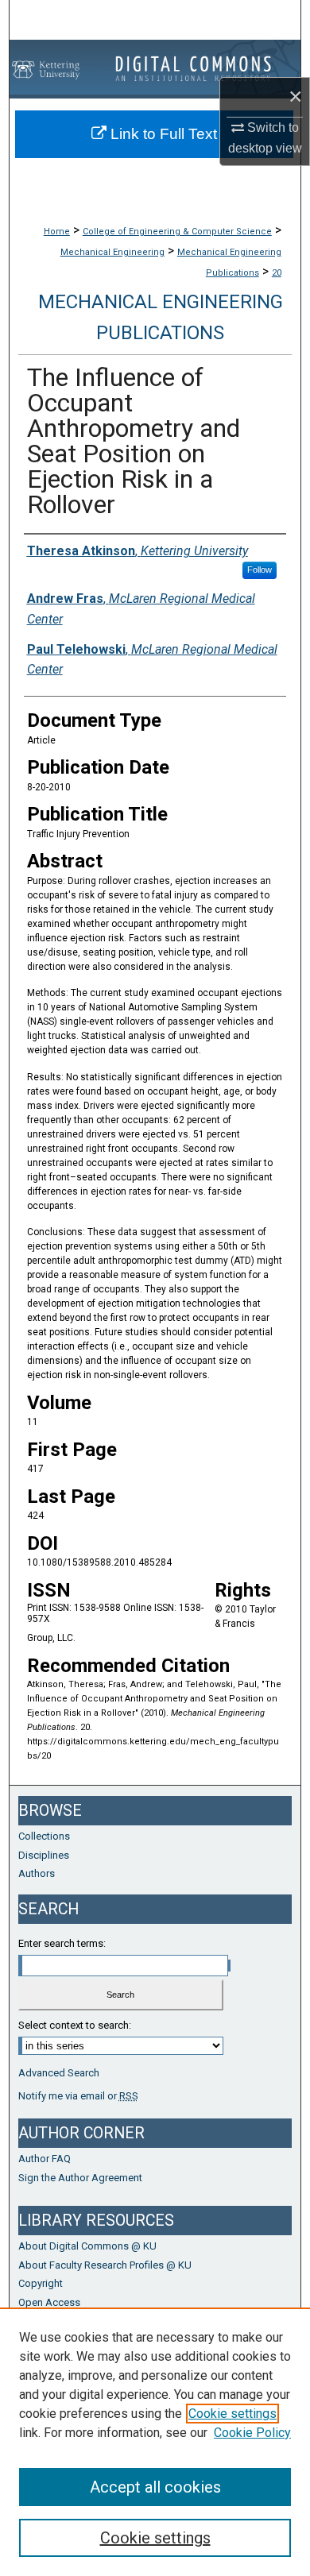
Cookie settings (232, 2414)
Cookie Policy (252, 2433)
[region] (155, 2442)
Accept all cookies (155, 2487)
